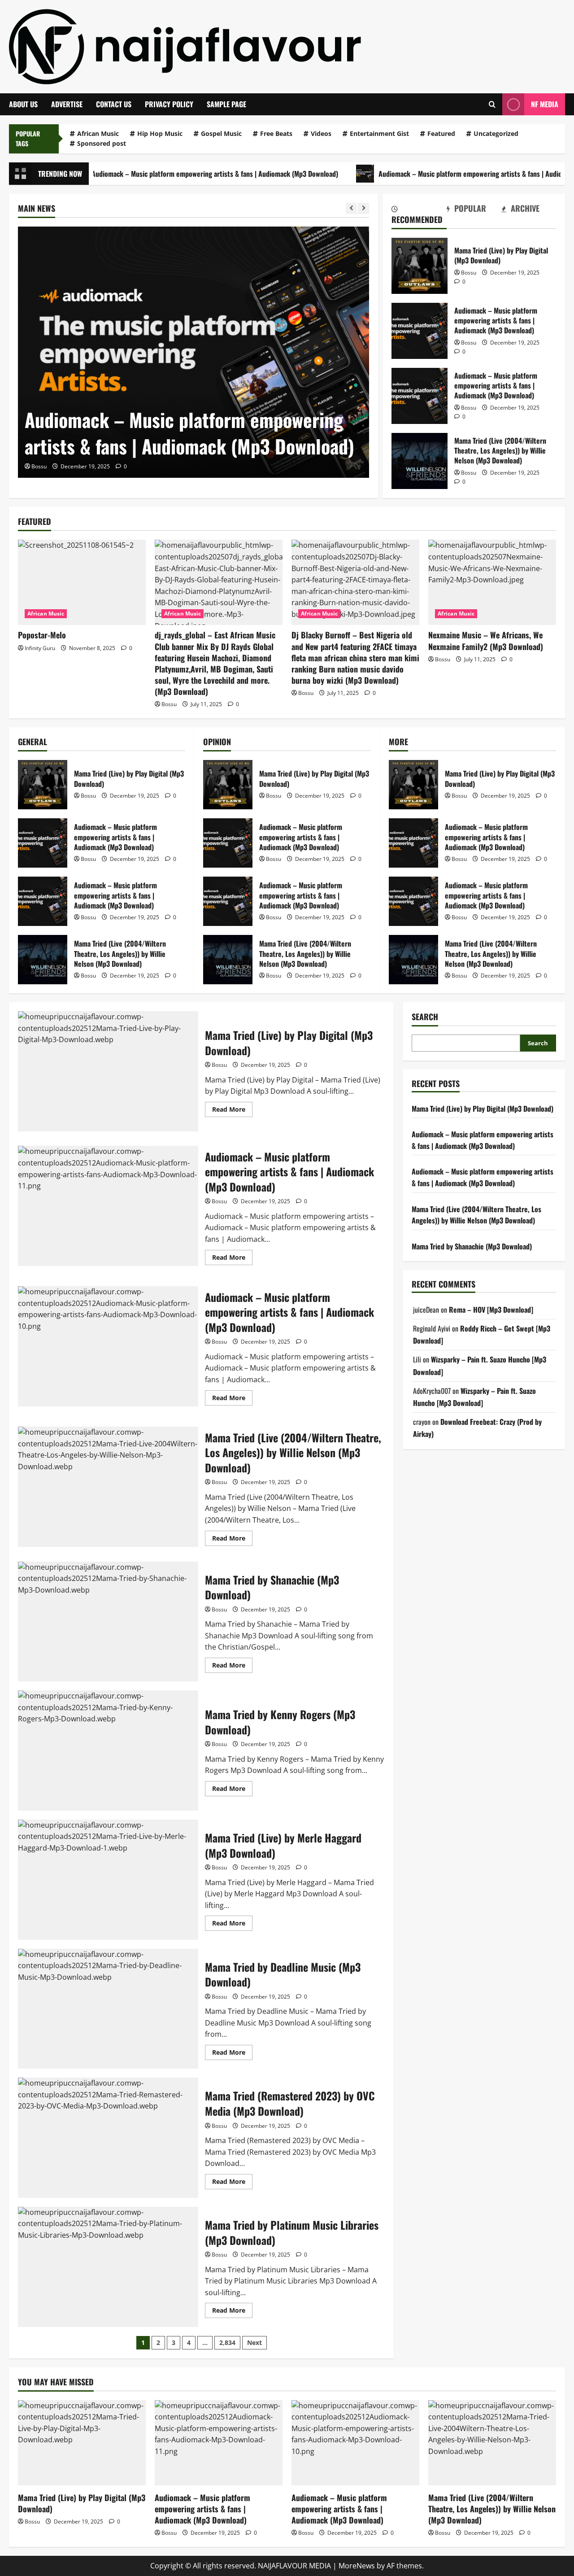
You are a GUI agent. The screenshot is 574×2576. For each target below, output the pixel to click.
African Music (98, 133)
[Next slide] (363, 208)
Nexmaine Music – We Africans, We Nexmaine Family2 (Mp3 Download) (486, 640)
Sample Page (226, 104)
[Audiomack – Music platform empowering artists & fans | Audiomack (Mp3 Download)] (194, 352)
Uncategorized (496, 133)
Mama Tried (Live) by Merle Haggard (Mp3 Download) (108, 1880)
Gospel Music (221, 133)
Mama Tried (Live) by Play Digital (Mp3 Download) (420, 266)
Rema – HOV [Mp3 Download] (491, 1310)
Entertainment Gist (379, 133)
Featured (441, 133)
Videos (321, 133)
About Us (23, 104)
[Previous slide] (351, 208)
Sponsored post (102, 143)
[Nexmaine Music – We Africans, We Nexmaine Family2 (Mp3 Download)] (492, 582)
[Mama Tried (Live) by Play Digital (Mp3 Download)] (82, 2443)
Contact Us (114, 104)
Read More (232, 1111)
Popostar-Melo (42, 635)
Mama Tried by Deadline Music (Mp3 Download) (108, 2009)
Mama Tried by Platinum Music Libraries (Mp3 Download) (108, 2267)
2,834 (227, 2342)
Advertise (67, 104)
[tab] (419, 216)
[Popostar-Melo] (82, 582)
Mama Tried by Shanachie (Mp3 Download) (108, 1622)
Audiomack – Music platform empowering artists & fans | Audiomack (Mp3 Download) (157, 174)
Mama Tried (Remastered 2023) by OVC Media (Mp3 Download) (108, 2138)
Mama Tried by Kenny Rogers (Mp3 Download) (108, 1751)
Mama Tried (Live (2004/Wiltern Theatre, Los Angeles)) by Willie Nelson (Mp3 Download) (420, 461)
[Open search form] (492, 104)
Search (425, 1017)
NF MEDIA (545, 104)
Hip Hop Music (160, 133)
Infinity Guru (40, 648)
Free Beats (276, 133)
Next (254, 2342)
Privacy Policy (169, 104)
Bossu (39, 466)
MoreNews (357, 2566)
